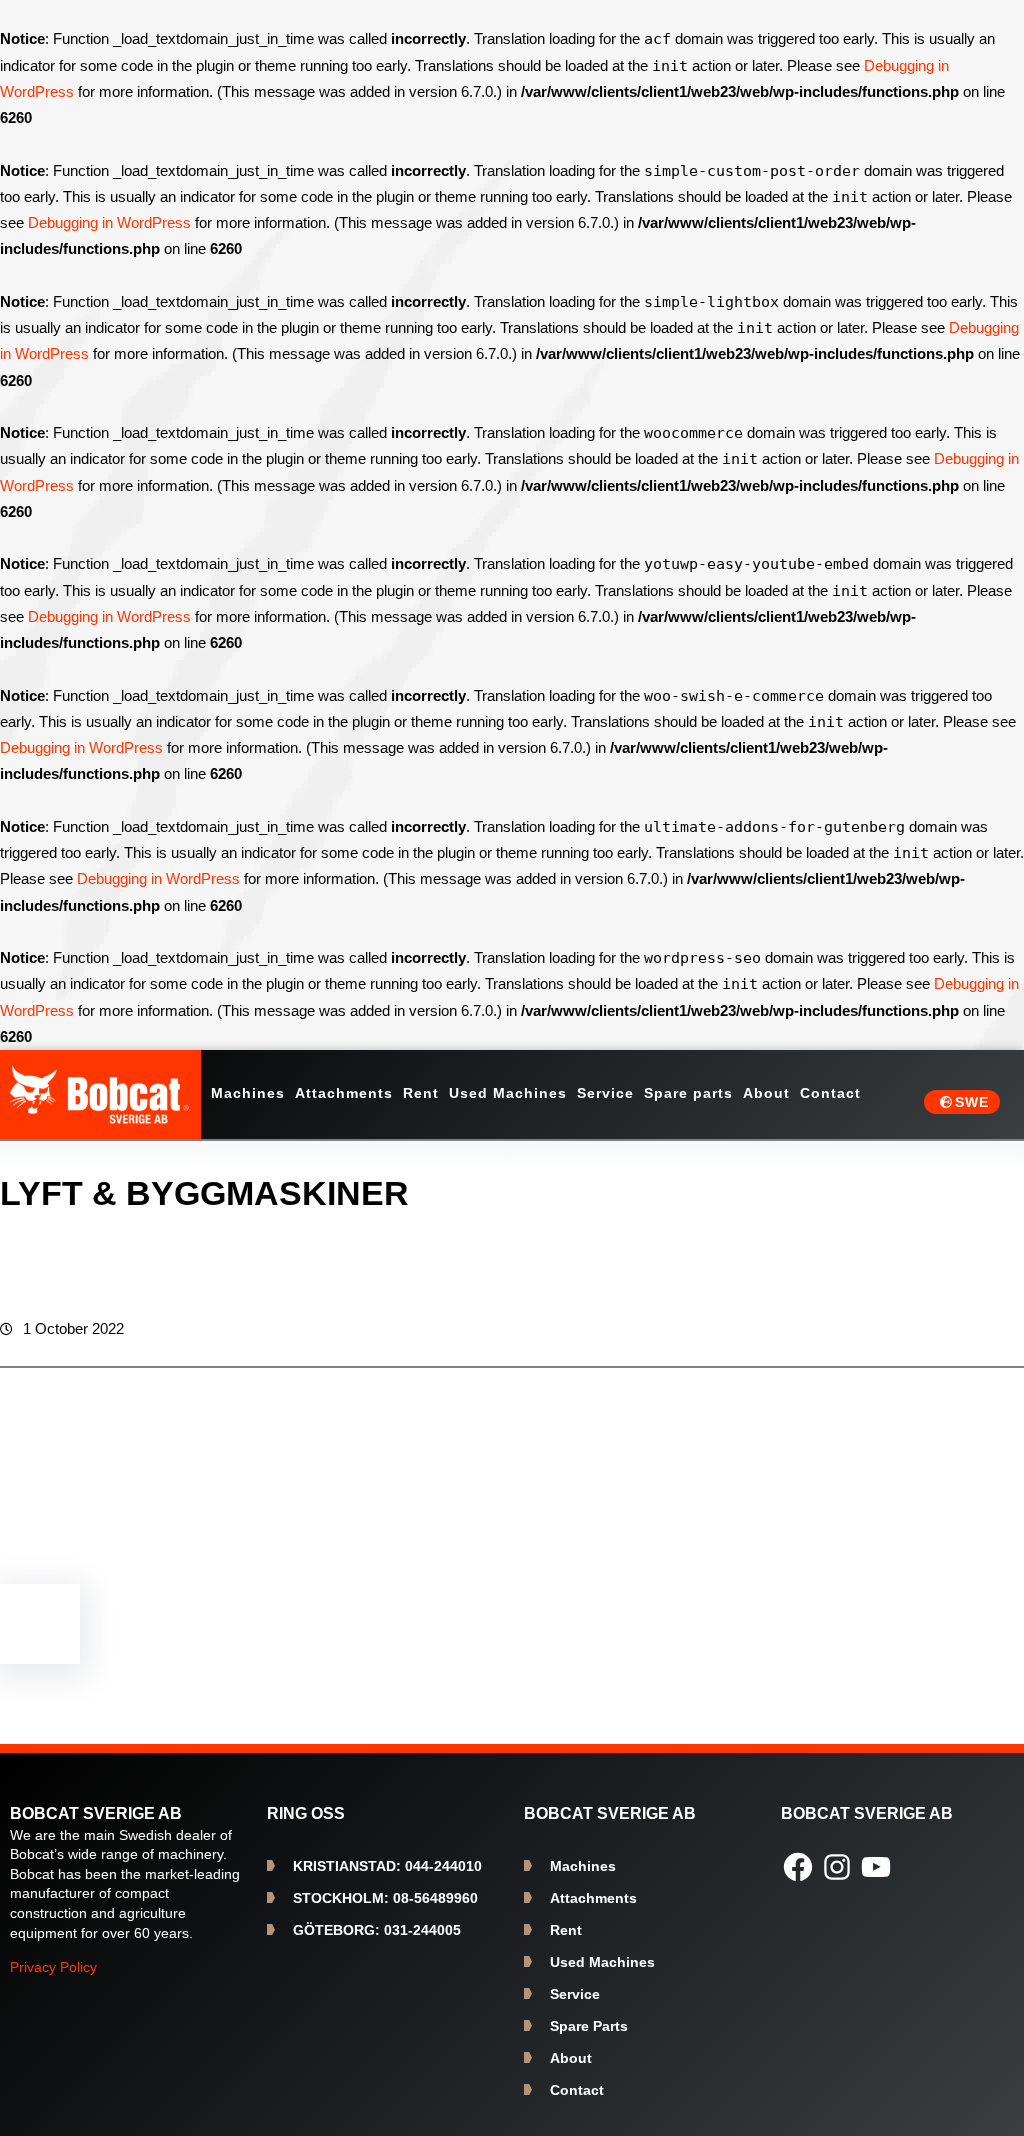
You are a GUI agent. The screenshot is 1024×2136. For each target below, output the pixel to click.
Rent (566, 1930)
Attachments (593, 1898)
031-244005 (377, 1930)
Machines (583, 1866)
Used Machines (602, 1962)
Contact (577, 2090)
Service (575, 1994)
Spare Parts (589, 2026)
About (571, 2058)
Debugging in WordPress (109, 222)
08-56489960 (385, 1898)
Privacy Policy (53, 1967)
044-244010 (387, 1866)
